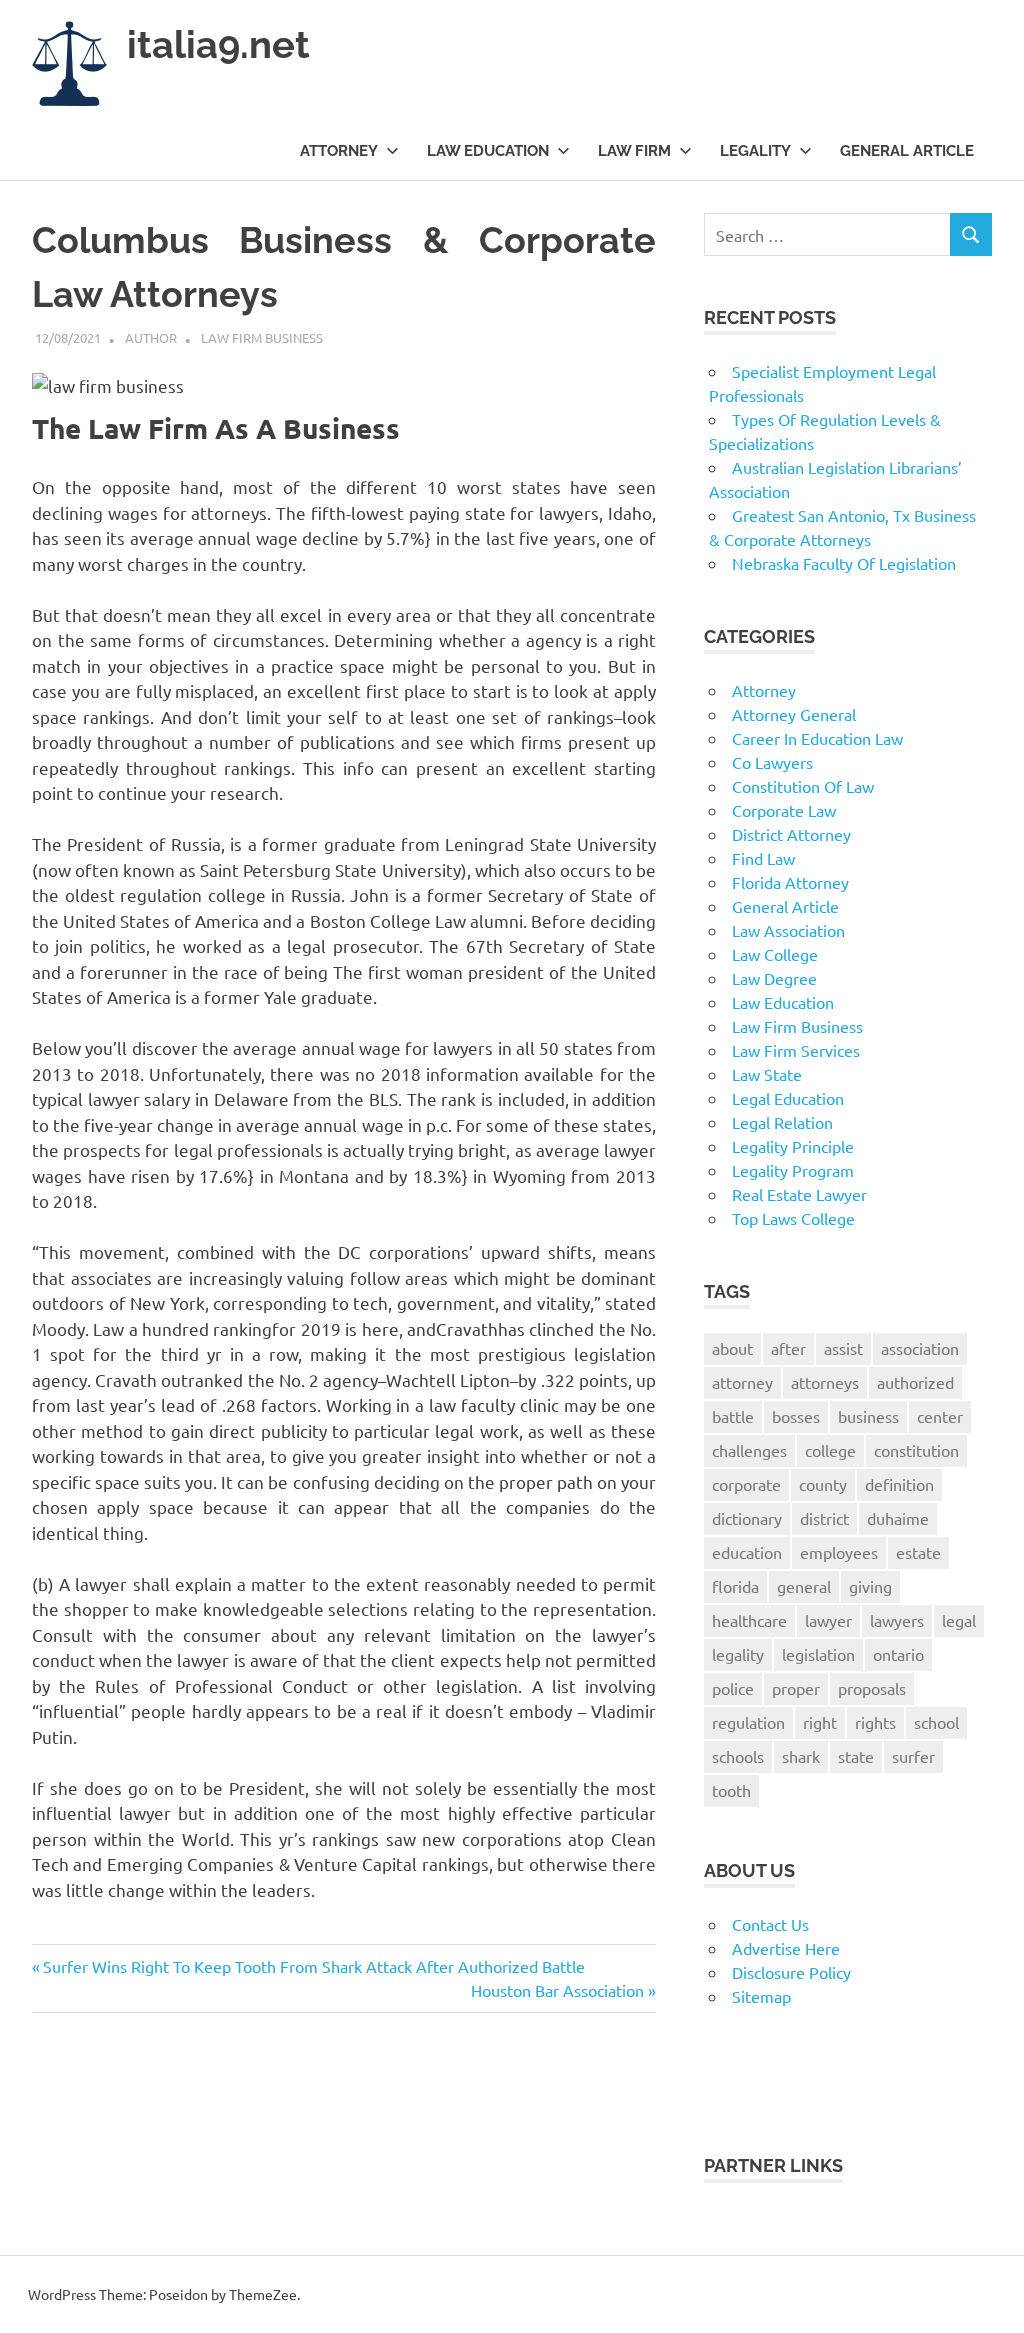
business (868, 1416)
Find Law (763, 858)
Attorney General (794, 714)
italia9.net (218, 44)
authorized (915, 1382)
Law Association (788, 930)
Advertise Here (786, 1948)
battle (733, 1416)
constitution (916, 1450)
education (747, 1552)
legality (738, 1654)
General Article (907, 151)
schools (738, 1756)
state (856, 1756)
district (824, 1518)
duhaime (898, 1518)
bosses (796, 1416)
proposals (872, 1688)
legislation (818, 1654)
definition (899, 1484)
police (733, 1688)
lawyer (828, 1620)
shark (801, 1756)
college (830, 1450)
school (936, 1722)
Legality (755, 151)
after (788, 1348)
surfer (913, 1756)
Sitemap (761, 1996)
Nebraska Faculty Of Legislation (844, 563)
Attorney (339, 151)
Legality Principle (793, 1146)
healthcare (749, 1620)
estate (918, 1552)
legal (959, 1620)
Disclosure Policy (791, 1972)
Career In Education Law (817, 738)
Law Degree (774, 978)
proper (796, 1688)
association (920, 1348)
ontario (898, 1654)
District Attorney (791, 834)
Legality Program (793, 1170)
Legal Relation (782, 1122)
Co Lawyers (772, 762)
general (804, 1586)
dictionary (747, 1518)
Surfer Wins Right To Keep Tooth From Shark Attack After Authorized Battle (313, 1966)
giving (870, 1586)
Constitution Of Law (803, 786)
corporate (746, 1484)
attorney (742, 1382)
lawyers (897, 1620)
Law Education (488, 151)
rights (875, 1722)
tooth (731, 1790)
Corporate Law (784, 810)
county (823, 1484)
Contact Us (770, 1924)
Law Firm (634, 151)
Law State (767, 1074)
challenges (749, 1450)
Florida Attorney (790, 882)
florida (735, 1586)
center (940, 1416)
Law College (775, 954)
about (732, 1348)
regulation (748, 1722)
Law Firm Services (796, 1050)
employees (839, 1552)
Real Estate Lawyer (799, 1194)
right (820, 1722)
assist (843, 1348)
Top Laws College (793, 1218)
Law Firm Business (262, 337)
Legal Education (788, 1098)
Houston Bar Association (557, 1990)
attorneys (825, 1382)
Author (151, 337)
